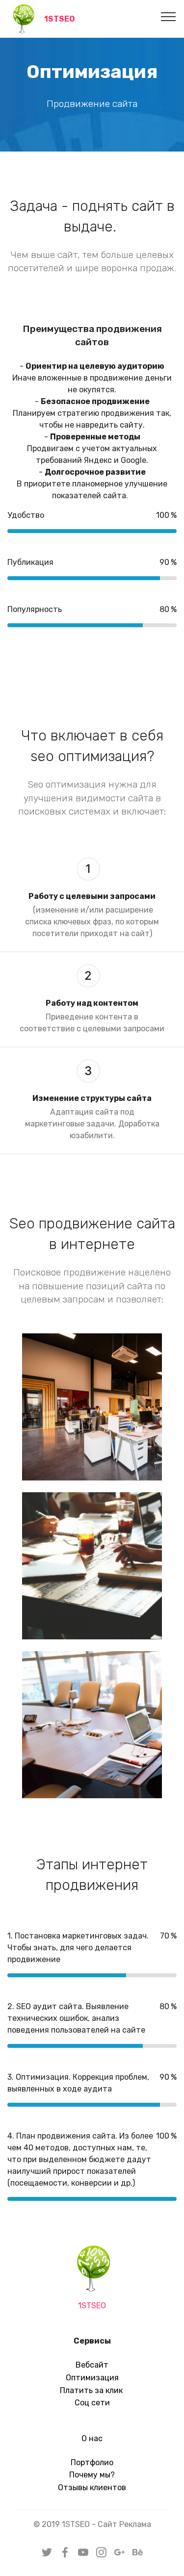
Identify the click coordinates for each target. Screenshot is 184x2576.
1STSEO (60, 19)
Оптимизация (92, 2378)
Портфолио (92, 2462)
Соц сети (92, 2403)
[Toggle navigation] (169, 16)
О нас (92, 2438)
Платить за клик (92, 2390)
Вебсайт (92, 2365)
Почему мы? (92, 2475)
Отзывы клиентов (92, 2487)
